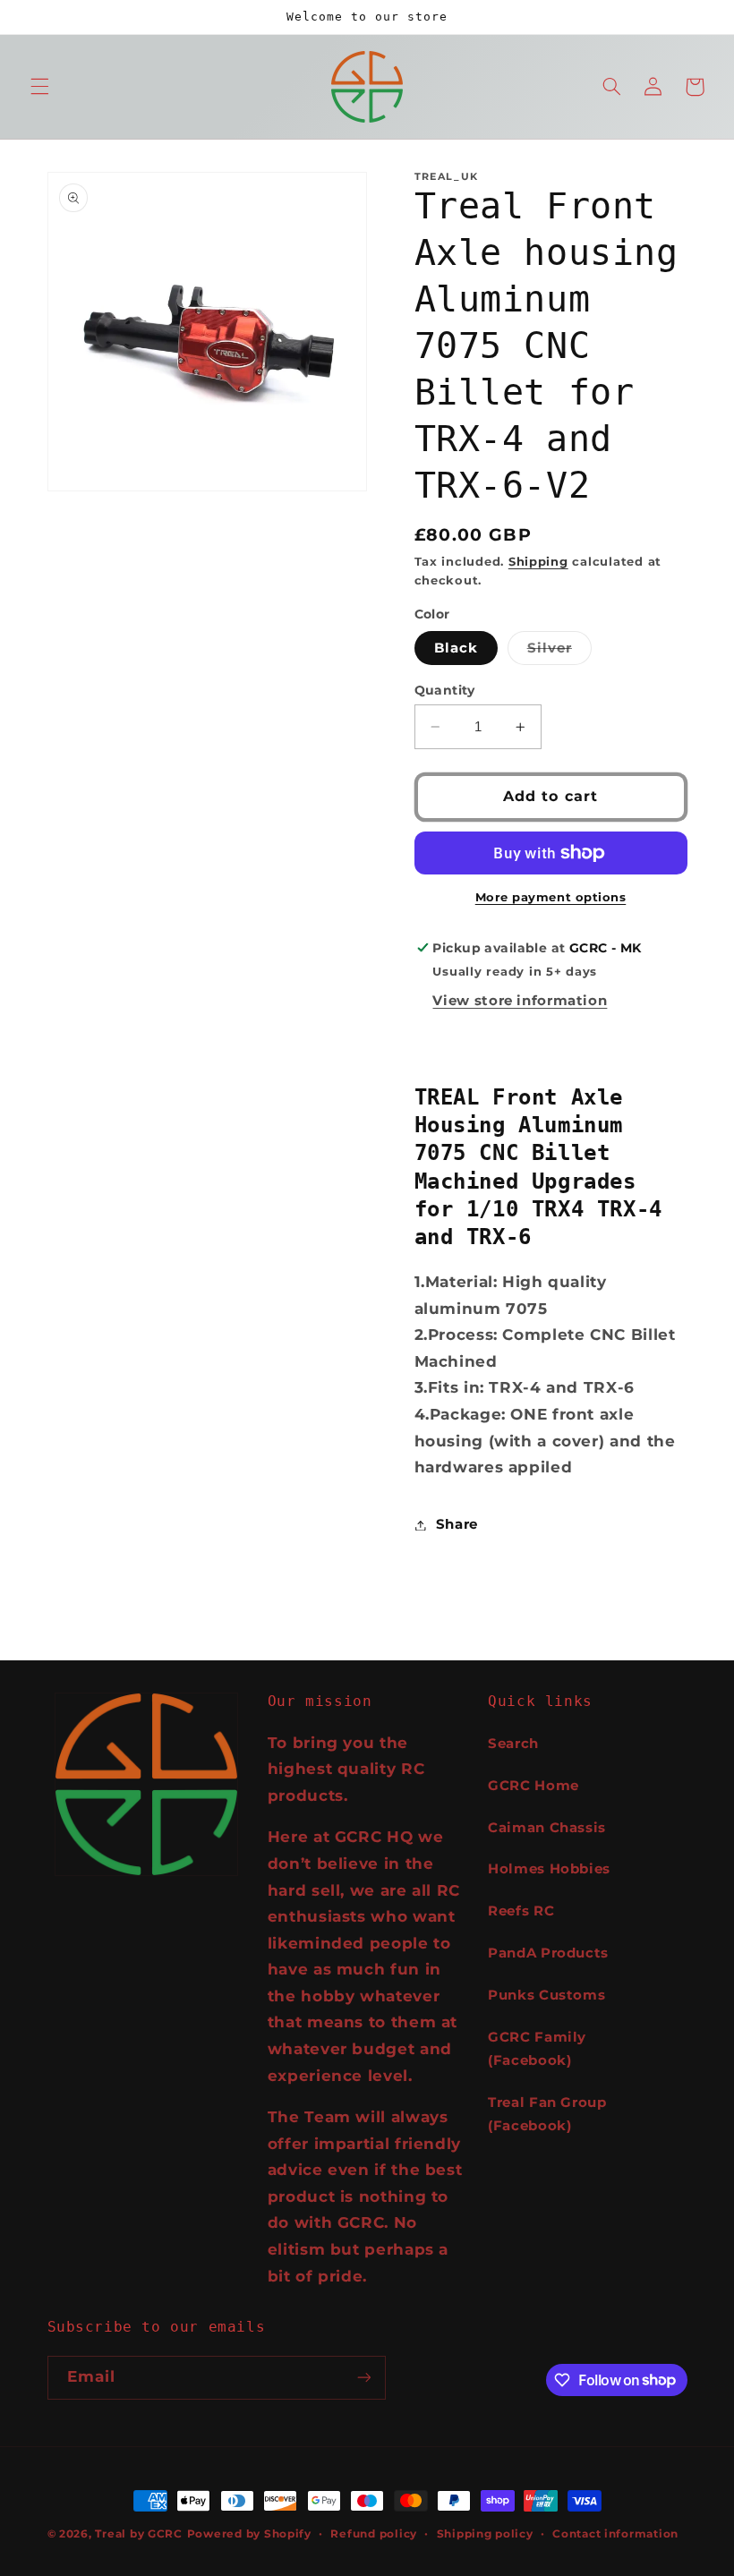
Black (456, 648)
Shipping (538, 562)
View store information (520, 1001)
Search (513, 1744)
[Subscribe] (363, 2378)
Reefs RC (521, 1911)
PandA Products (548, 1953)
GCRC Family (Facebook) (537, 2049)
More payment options (551, 897)
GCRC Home (533, 1786)
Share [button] (457, 1524)
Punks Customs (546, 1995)
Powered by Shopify (249, 2534)
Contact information (615, 2534)
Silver (559, 652)
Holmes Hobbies (549, 1869)
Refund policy (374, 2534)
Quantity (445, 690)
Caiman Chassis (547, 1828)
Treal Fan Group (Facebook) (547, 2114)
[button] (39, 87)
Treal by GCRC (139, 2534)
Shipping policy (485, 2534)
